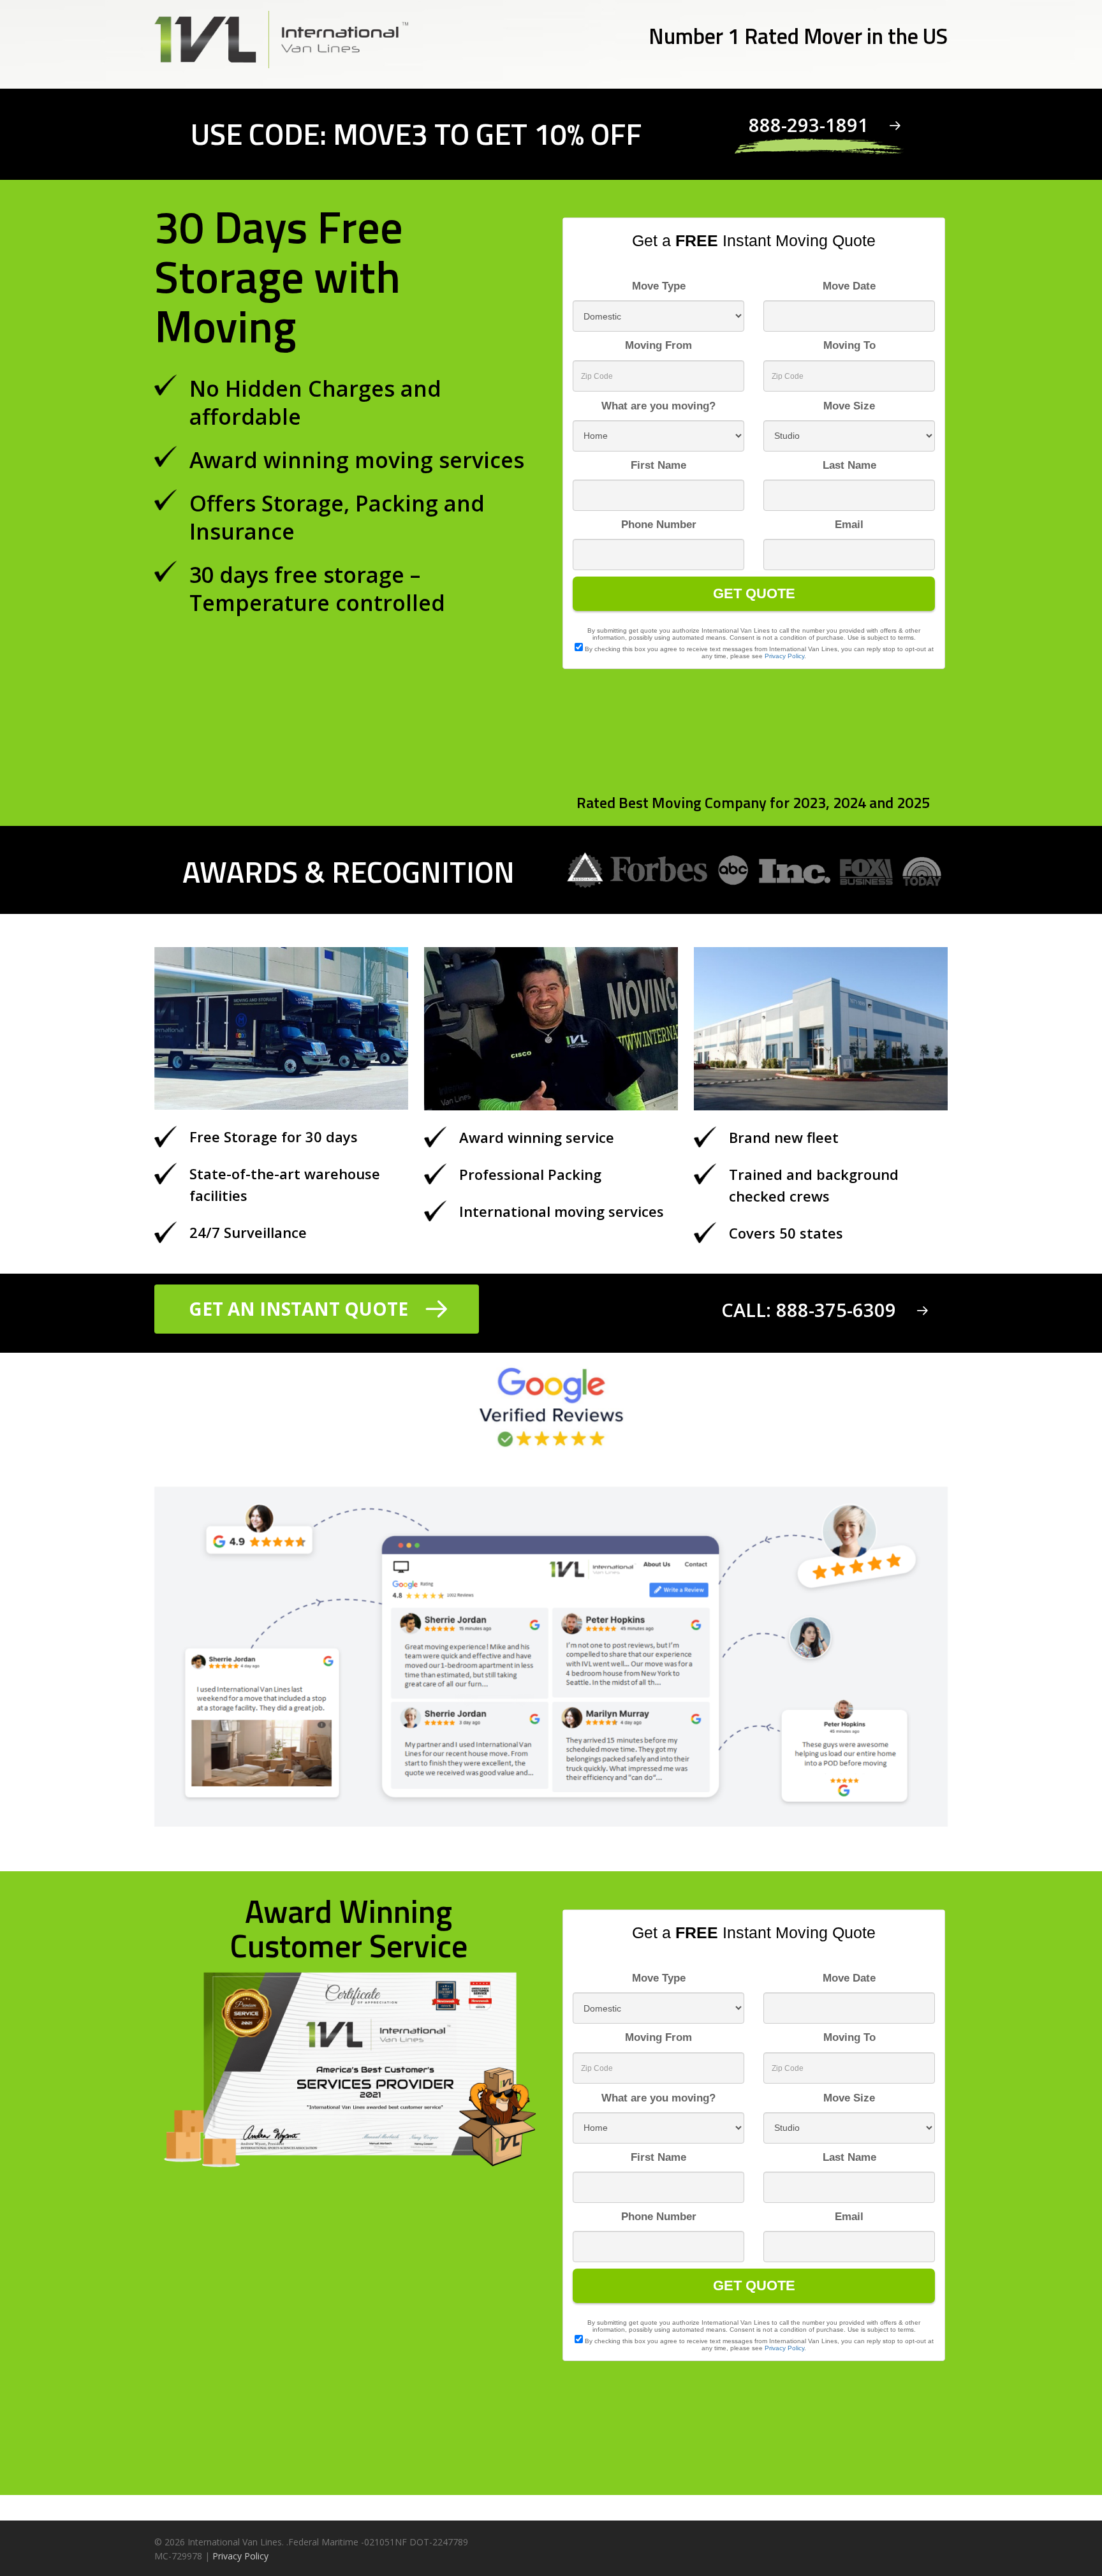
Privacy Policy (240, 2556)
